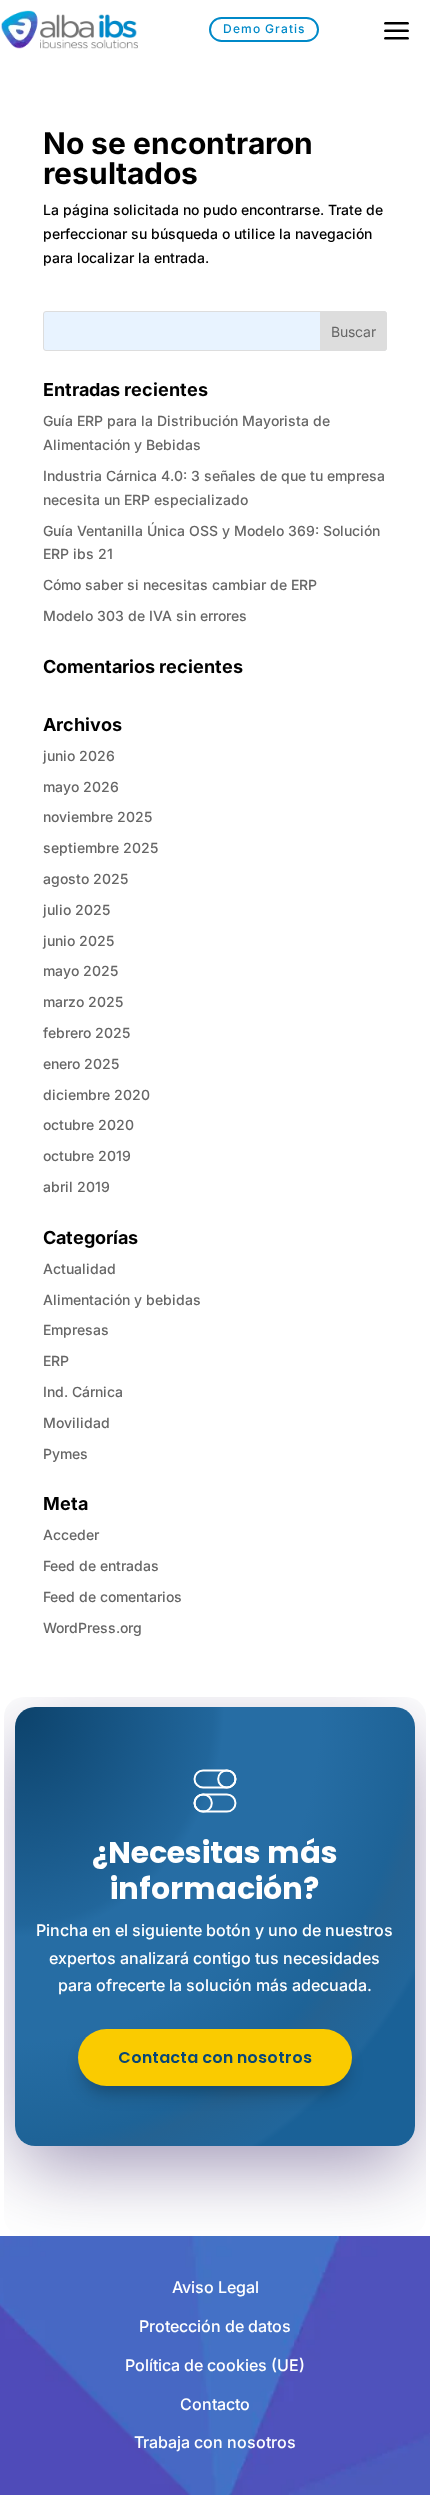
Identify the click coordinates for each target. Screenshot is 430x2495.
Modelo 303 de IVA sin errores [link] (145, 615)
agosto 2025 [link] (85, 878)
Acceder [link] (71, 1534)
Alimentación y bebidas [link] (122, 1299)
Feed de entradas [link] (101, 1565)
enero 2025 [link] (81, 1063)
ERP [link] (56, 1360)
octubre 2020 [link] (88, 1124)
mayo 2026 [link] (81, 786)
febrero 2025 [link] (86, 1032)
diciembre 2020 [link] (96, 1094)
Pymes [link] (65, 1453)
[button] (353, 331)
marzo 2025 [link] (83, 1001)
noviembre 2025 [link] (97, 816)
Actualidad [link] (79, 1268)
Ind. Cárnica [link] (83, 1391)
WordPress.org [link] (92, 1627)
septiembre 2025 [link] (100, 847)
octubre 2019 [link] (87, 1155)
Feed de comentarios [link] (112, 1596)
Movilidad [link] (76, 1422)
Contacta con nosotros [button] (215, 2057)
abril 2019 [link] (76, 1186)
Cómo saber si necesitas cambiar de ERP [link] (180, 584)
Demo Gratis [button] (264, 28)
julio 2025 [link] (76, 909)
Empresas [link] (76, 1329)
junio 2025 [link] (78, 940)
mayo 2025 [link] (80, 970)
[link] (69, 33)
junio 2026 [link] (79, 755)
